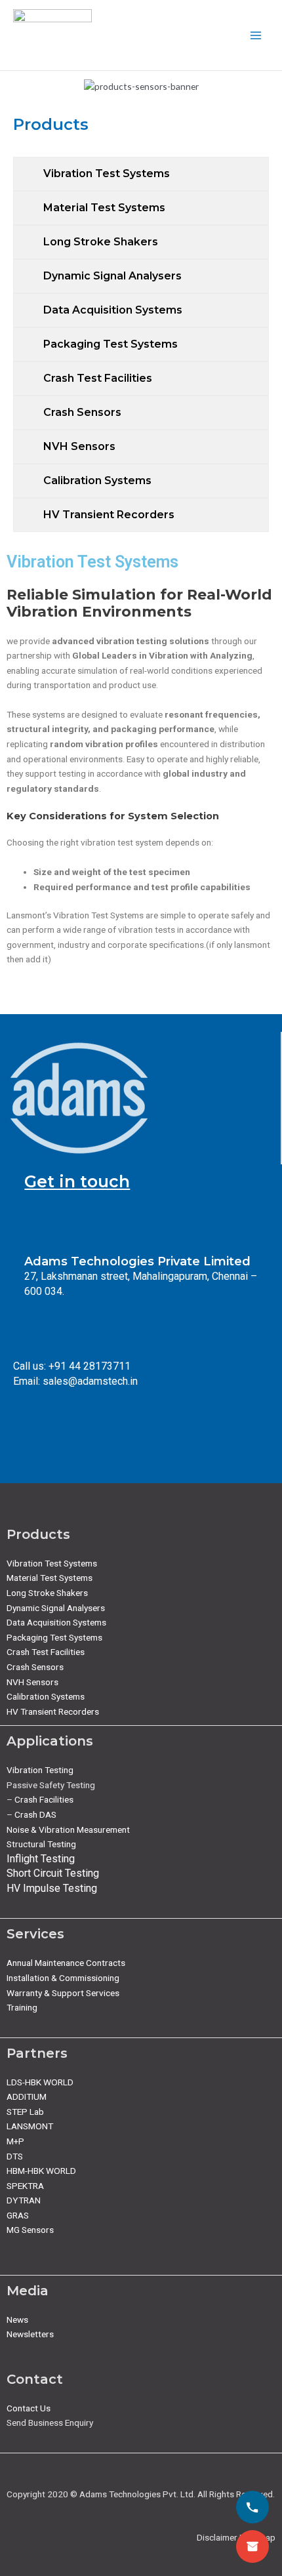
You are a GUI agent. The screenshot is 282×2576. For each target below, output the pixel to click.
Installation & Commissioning (63, 1978)
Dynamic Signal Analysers (56, 1608)
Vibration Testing (40, 1770)
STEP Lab (25, 2112)
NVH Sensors (32, 1682)
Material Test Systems (50, 1578)
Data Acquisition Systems (56, 1622)
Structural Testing (41, 1844)
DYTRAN (24, 2200)
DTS (15, 2156)
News (17, 2320)
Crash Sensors (35, 1667)
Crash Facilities (44, 1799)
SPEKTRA (25, 2186)
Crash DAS (35, 1814)
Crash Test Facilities (46, 1652)
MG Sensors (30, 2230)
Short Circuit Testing (53, 1873)
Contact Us (29, 2408)
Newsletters (30, 2334)
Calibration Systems (46, 1696)
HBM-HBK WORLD (41, 2171)
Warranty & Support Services (63, 1993)
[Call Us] (252, 2507)
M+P (15, 2141)
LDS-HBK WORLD (40, 2082)
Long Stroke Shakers (47, 1593)
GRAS (18, 2215)
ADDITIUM (27, 2096)
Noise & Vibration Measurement (68, 1830)
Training (22, 2007)
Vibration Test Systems (52, 1563)
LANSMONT (30, 2126)
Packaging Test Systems (54, 1637)
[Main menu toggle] (256, 35)
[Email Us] (252, 2546)
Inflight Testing (41, 1859)
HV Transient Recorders (53, 1711)
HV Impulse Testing (52, 1888)
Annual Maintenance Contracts (66, 1963)
